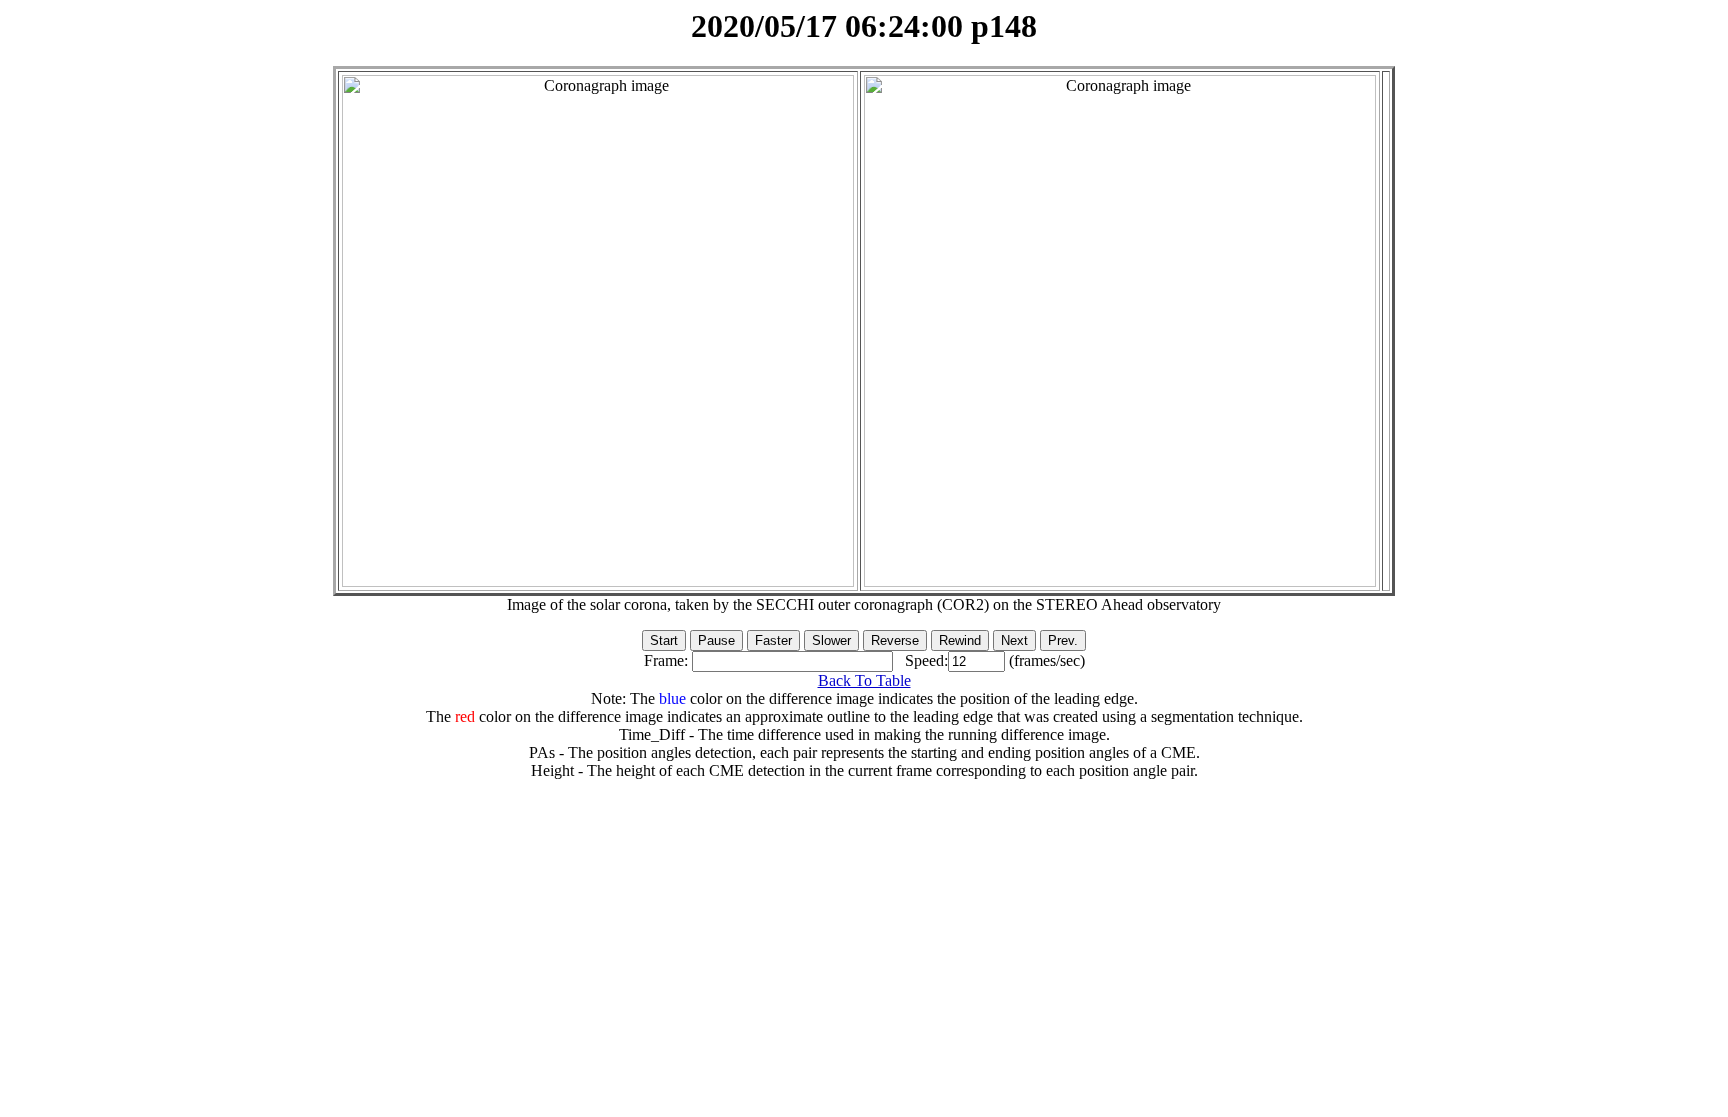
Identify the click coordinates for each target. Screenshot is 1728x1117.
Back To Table (864, 680)
